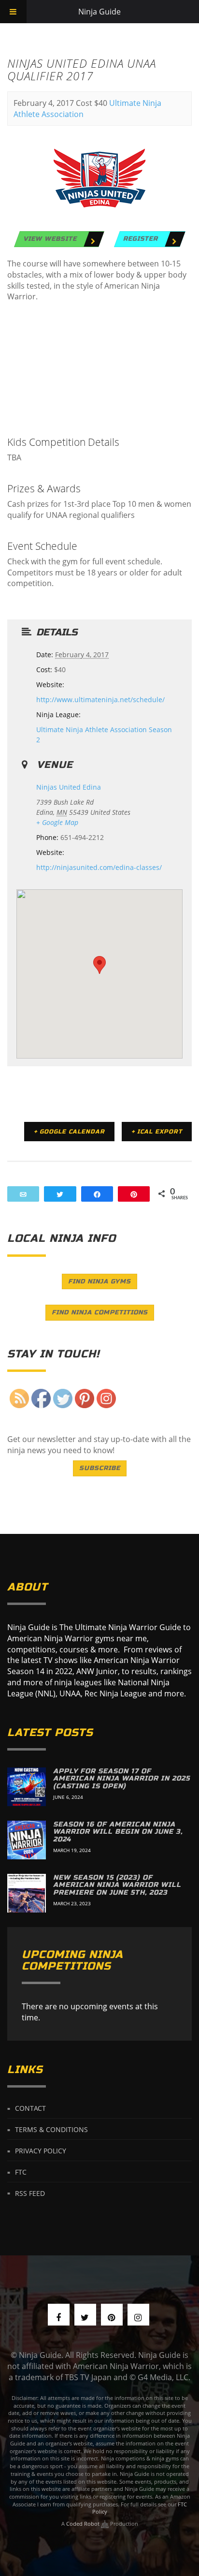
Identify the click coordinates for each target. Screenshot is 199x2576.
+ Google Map (57, 822)
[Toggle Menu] (13, 12)
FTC (21, 2172)
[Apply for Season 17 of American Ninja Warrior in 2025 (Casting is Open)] (27, 1787)
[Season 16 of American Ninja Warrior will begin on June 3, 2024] (27, 1840)
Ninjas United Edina (69, 787)
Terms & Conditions (51, 2129)
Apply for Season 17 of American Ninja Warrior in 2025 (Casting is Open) (121, 1779)
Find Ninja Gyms (99, 1281)
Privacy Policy (41, 2151)
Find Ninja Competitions (100, 1312)
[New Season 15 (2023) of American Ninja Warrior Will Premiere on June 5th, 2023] (27, 1893)
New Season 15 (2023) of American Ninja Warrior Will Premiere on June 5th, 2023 (117, 1885)
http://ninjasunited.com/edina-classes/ (99, 867)
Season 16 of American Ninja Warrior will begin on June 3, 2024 (118, 1832)
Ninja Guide (99, 12)
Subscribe (100, 1468)
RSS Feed (30, 2193)
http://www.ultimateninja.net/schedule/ (100, 699)
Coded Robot (84, 2524)
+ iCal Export (157, 1132)
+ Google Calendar (69, 1132)
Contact (30, 2108)
